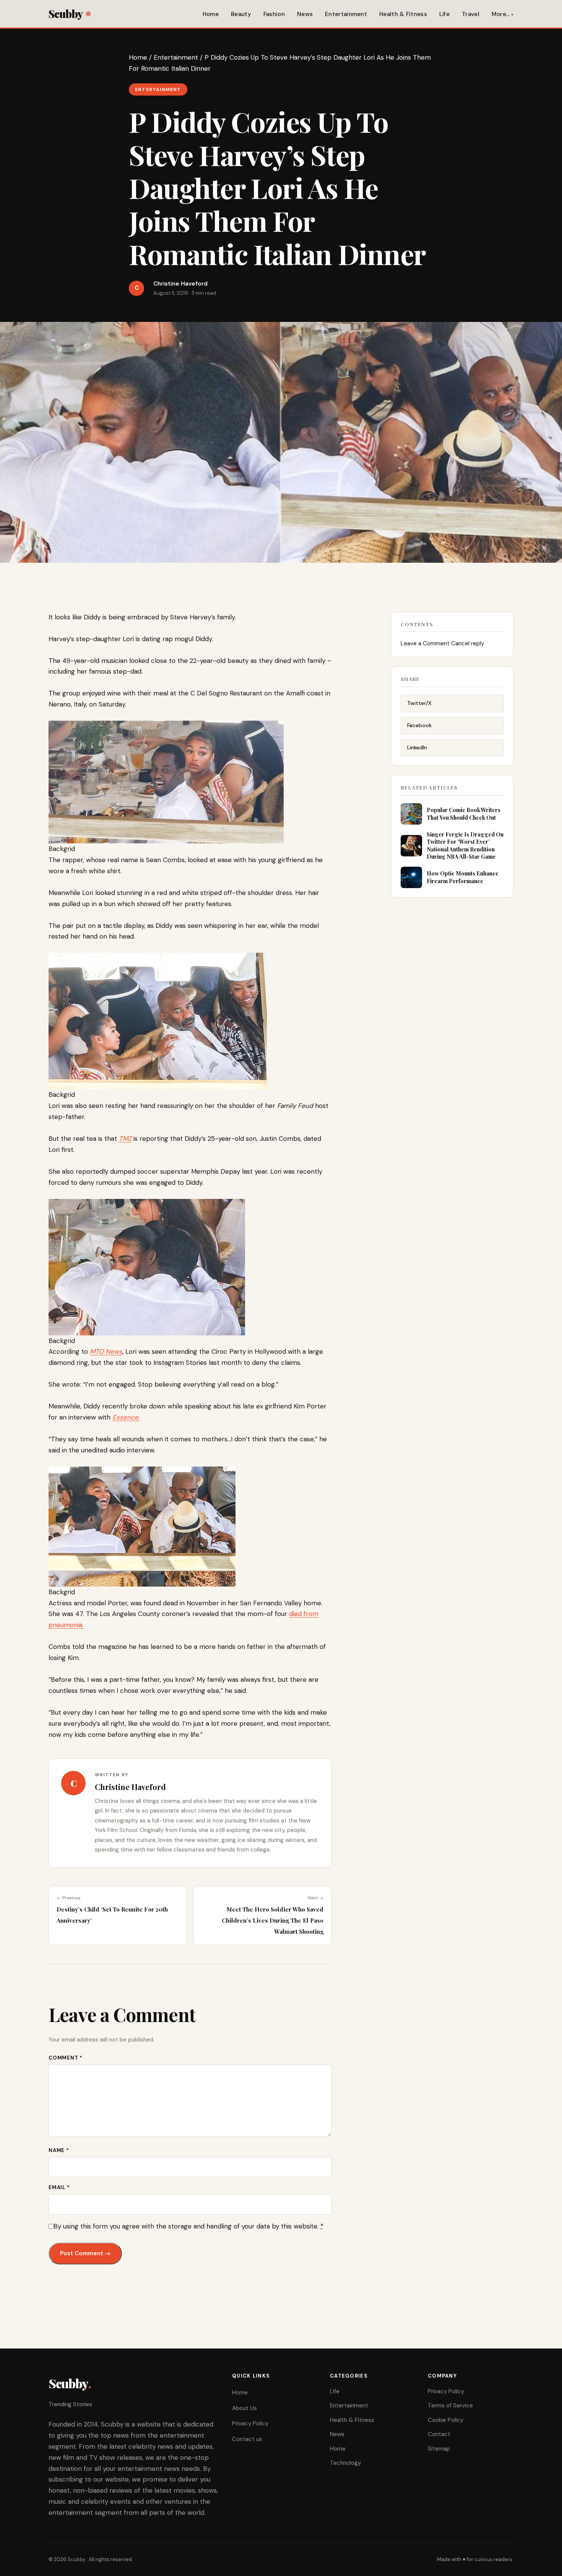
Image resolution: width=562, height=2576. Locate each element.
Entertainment (346, 14)
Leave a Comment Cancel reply (442, 643)
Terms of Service (450, 2405)
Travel (471, 14)
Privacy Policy (250, 2423)
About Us (244, 2408)
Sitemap (439, 2449)
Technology (345, 2463)
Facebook (419, 725)
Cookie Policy (446, 2420)
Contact (439, 2434)
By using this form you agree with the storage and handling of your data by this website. (188, 2226)
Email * (59, 2187)
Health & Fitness (403, 14)
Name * (59, 2150)
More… (501, 14)
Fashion (274, 14)
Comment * (66, 2058)
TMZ (125, 1139)
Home (211, 14)
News (305, 14)
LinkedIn (417, 747)
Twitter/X (419, 703)
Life (444, 14)
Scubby (66, 14)
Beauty (241, 14)
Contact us (247, 2439)
